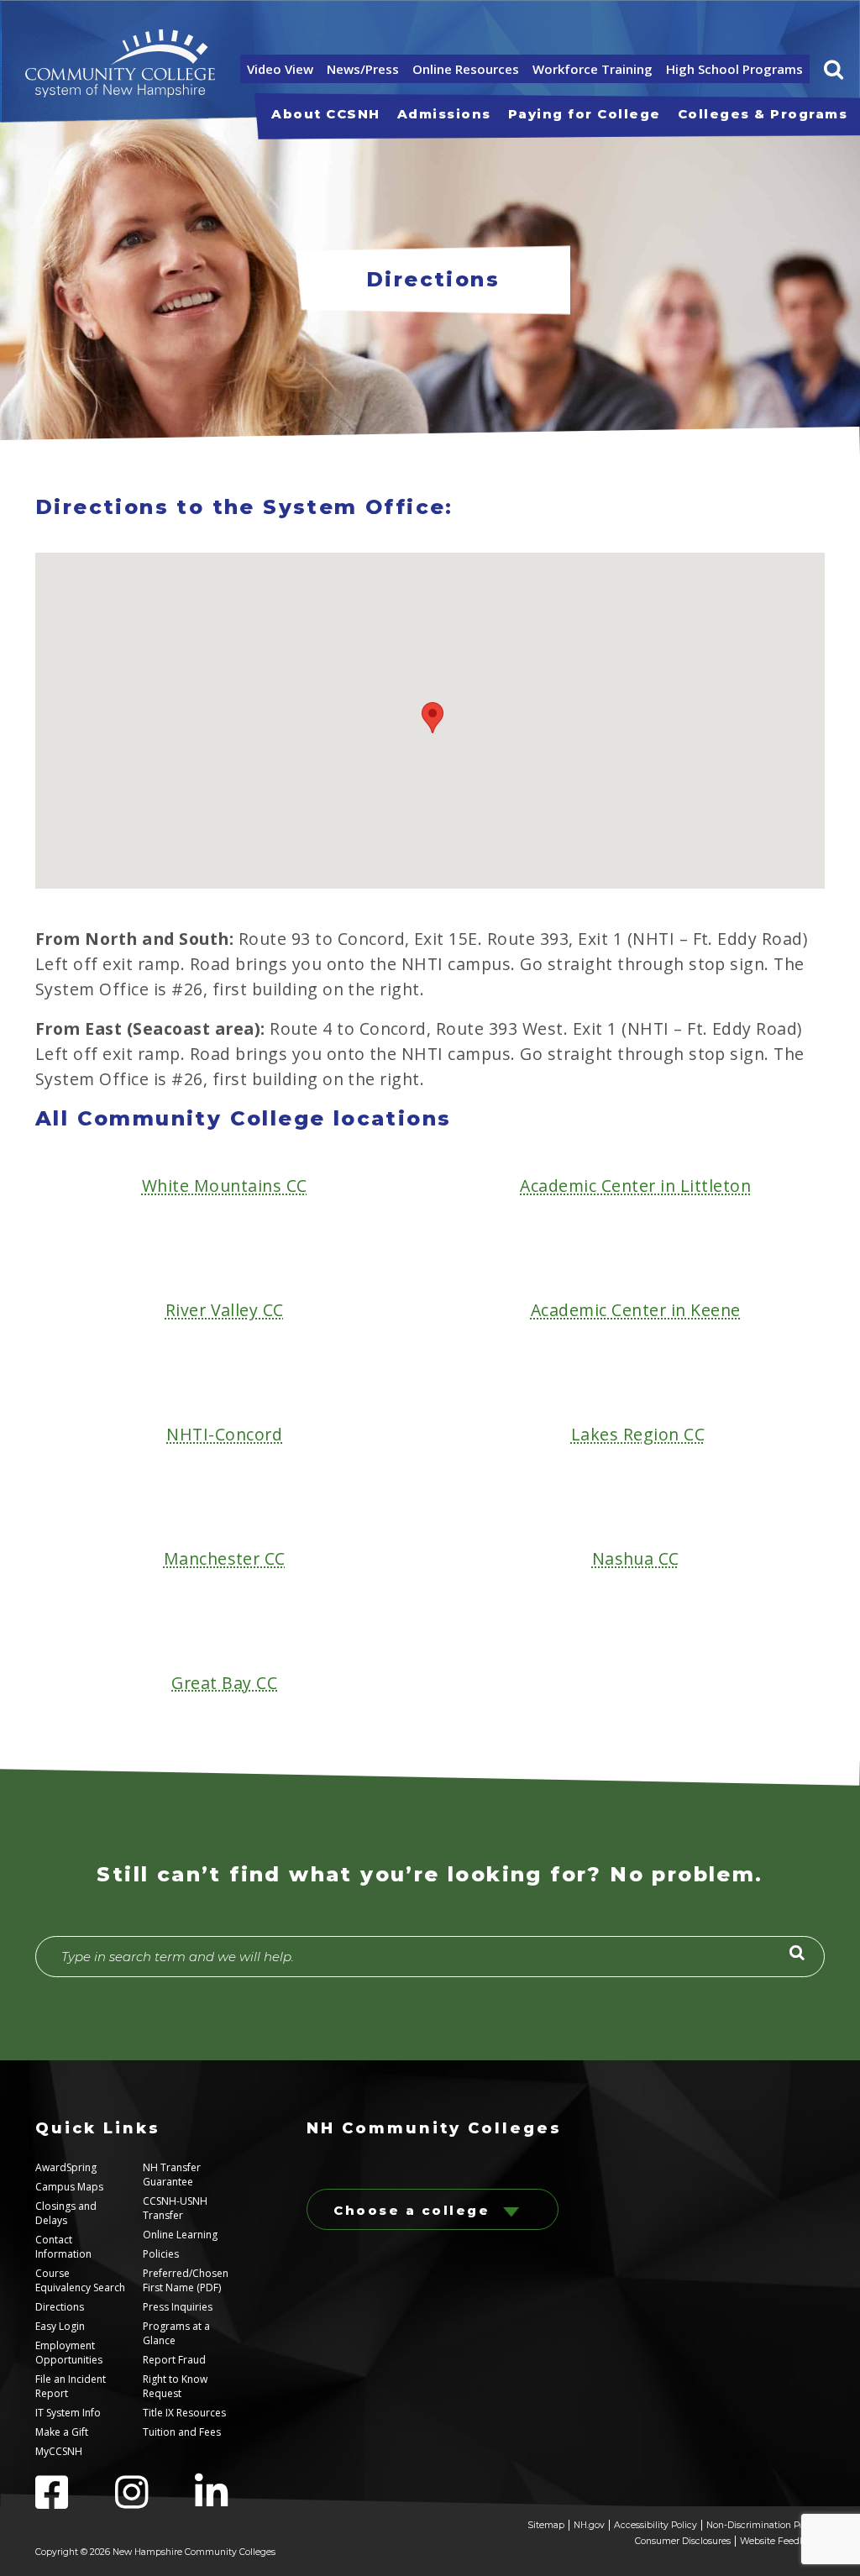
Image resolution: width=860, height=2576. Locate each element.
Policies (161, 2254)
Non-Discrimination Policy (763, 2525)
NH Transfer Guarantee (172, 2175)
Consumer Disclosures (683, 2541)
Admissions (444, 114)
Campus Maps (69, 2187)
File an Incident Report (71, 2386)
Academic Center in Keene (636, 1310)
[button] (834, 69)
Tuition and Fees (182, 2432)
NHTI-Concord (224, 1434)
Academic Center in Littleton (635, 1186)
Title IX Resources (184, 2413)
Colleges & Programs (763, 114)
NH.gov (589, 2525)
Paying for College (585, 114)
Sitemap (546, 2525)
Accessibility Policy (655, 2525)
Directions (60, 2307)
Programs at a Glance (176, 2333)
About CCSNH (326, 114)
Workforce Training (593, 69)
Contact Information (63, 2247)
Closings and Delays (66, 2213)
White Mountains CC (225, 1186)
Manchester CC (225, 1558)
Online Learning (180, 2235)
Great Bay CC (224, 1683)
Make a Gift (62, 2432)
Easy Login (60, 2326)
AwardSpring (66, 2167)
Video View (280, 69)
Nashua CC (636, 1558)
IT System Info (68, 2413)
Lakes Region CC (638, 1434)
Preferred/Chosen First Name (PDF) (186, 2280)
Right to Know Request (175, 2386)
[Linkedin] (233, 2502)
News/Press (363, 69)
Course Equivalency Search (80, 2280)
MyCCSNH (59, 2451)
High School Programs (734, 69)
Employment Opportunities (69, 2353)
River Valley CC (225, 1310)
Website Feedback (780, 2541)
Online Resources (466, 69)
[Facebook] (75, 2502)
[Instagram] (155, 2502)
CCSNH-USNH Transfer (175, 2208)
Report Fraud (174, 2360)
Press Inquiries (178, 2307)
